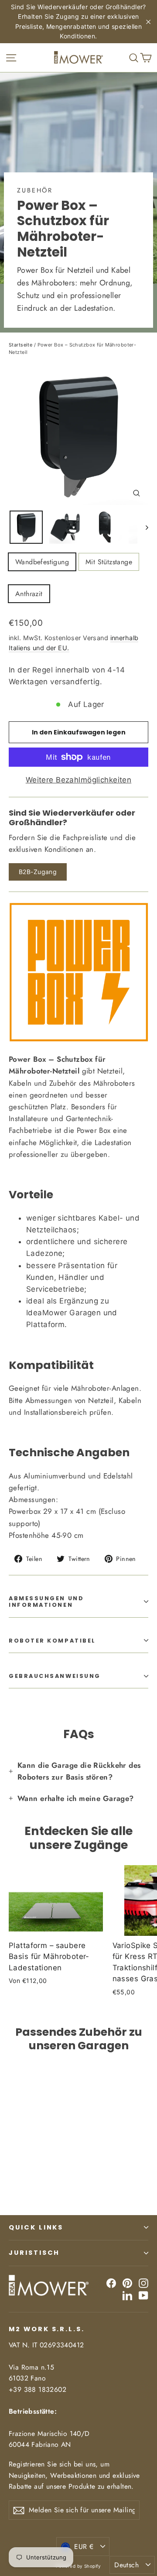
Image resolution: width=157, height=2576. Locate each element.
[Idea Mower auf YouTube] (143, 2295)
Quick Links (36, 2227)
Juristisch (34, 2253)
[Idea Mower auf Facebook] (111, 2283)
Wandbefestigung (42, 562)
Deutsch (126, 2565)
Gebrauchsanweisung (55, 1676)
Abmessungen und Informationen (46, 1602)
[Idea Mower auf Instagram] (143, 2283)
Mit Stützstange (109, 562)
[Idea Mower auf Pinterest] (127, 2283)
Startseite (20, 345)
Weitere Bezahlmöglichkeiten (78, 780)
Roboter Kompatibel (52, 1641)
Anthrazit (29, 594)
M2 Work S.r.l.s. (47, 2329)
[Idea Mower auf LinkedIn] (127, 2295)
